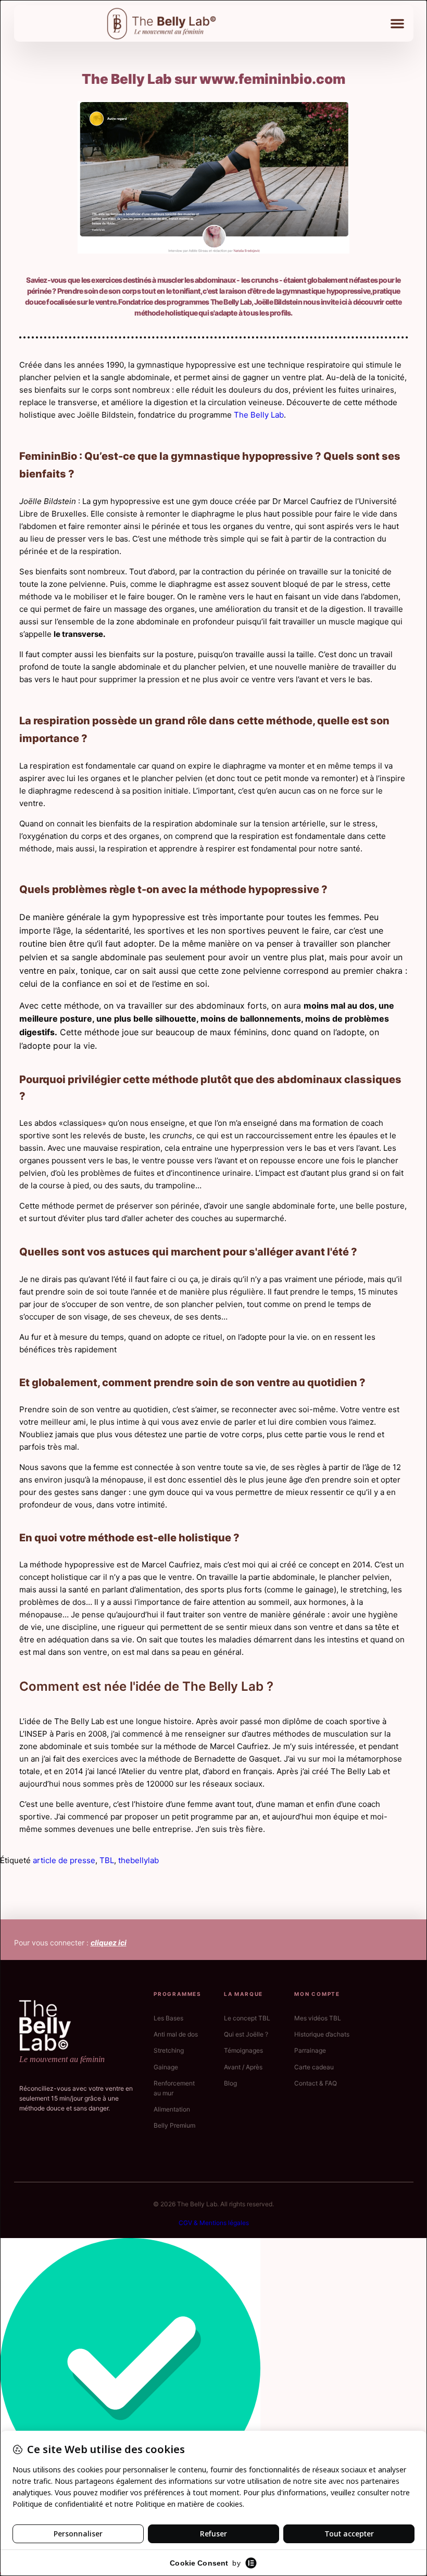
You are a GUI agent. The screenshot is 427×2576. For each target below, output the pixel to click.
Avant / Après (243, 2067)
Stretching (169, 2050)
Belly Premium (174, 2125)
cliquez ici (109, 1943)
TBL (107, 1860)
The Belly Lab (259, 415)
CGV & (189, 2223)
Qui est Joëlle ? (246, 2034)
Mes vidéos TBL (318, 2018)
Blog (230, 2083)
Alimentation (172, 2109)
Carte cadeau (314, 2067)
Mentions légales (224, 2223)
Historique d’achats (322, 2034)
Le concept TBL (247, 2018)
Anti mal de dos (176, 2034)
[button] (397, 23)
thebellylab (139, 1860)
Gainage (166, 2067)
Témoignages (243, 2050)
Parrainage (310, 2050)
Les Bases (168, 2018)
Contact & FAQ (316, 2083)
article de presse (64, 1860)
